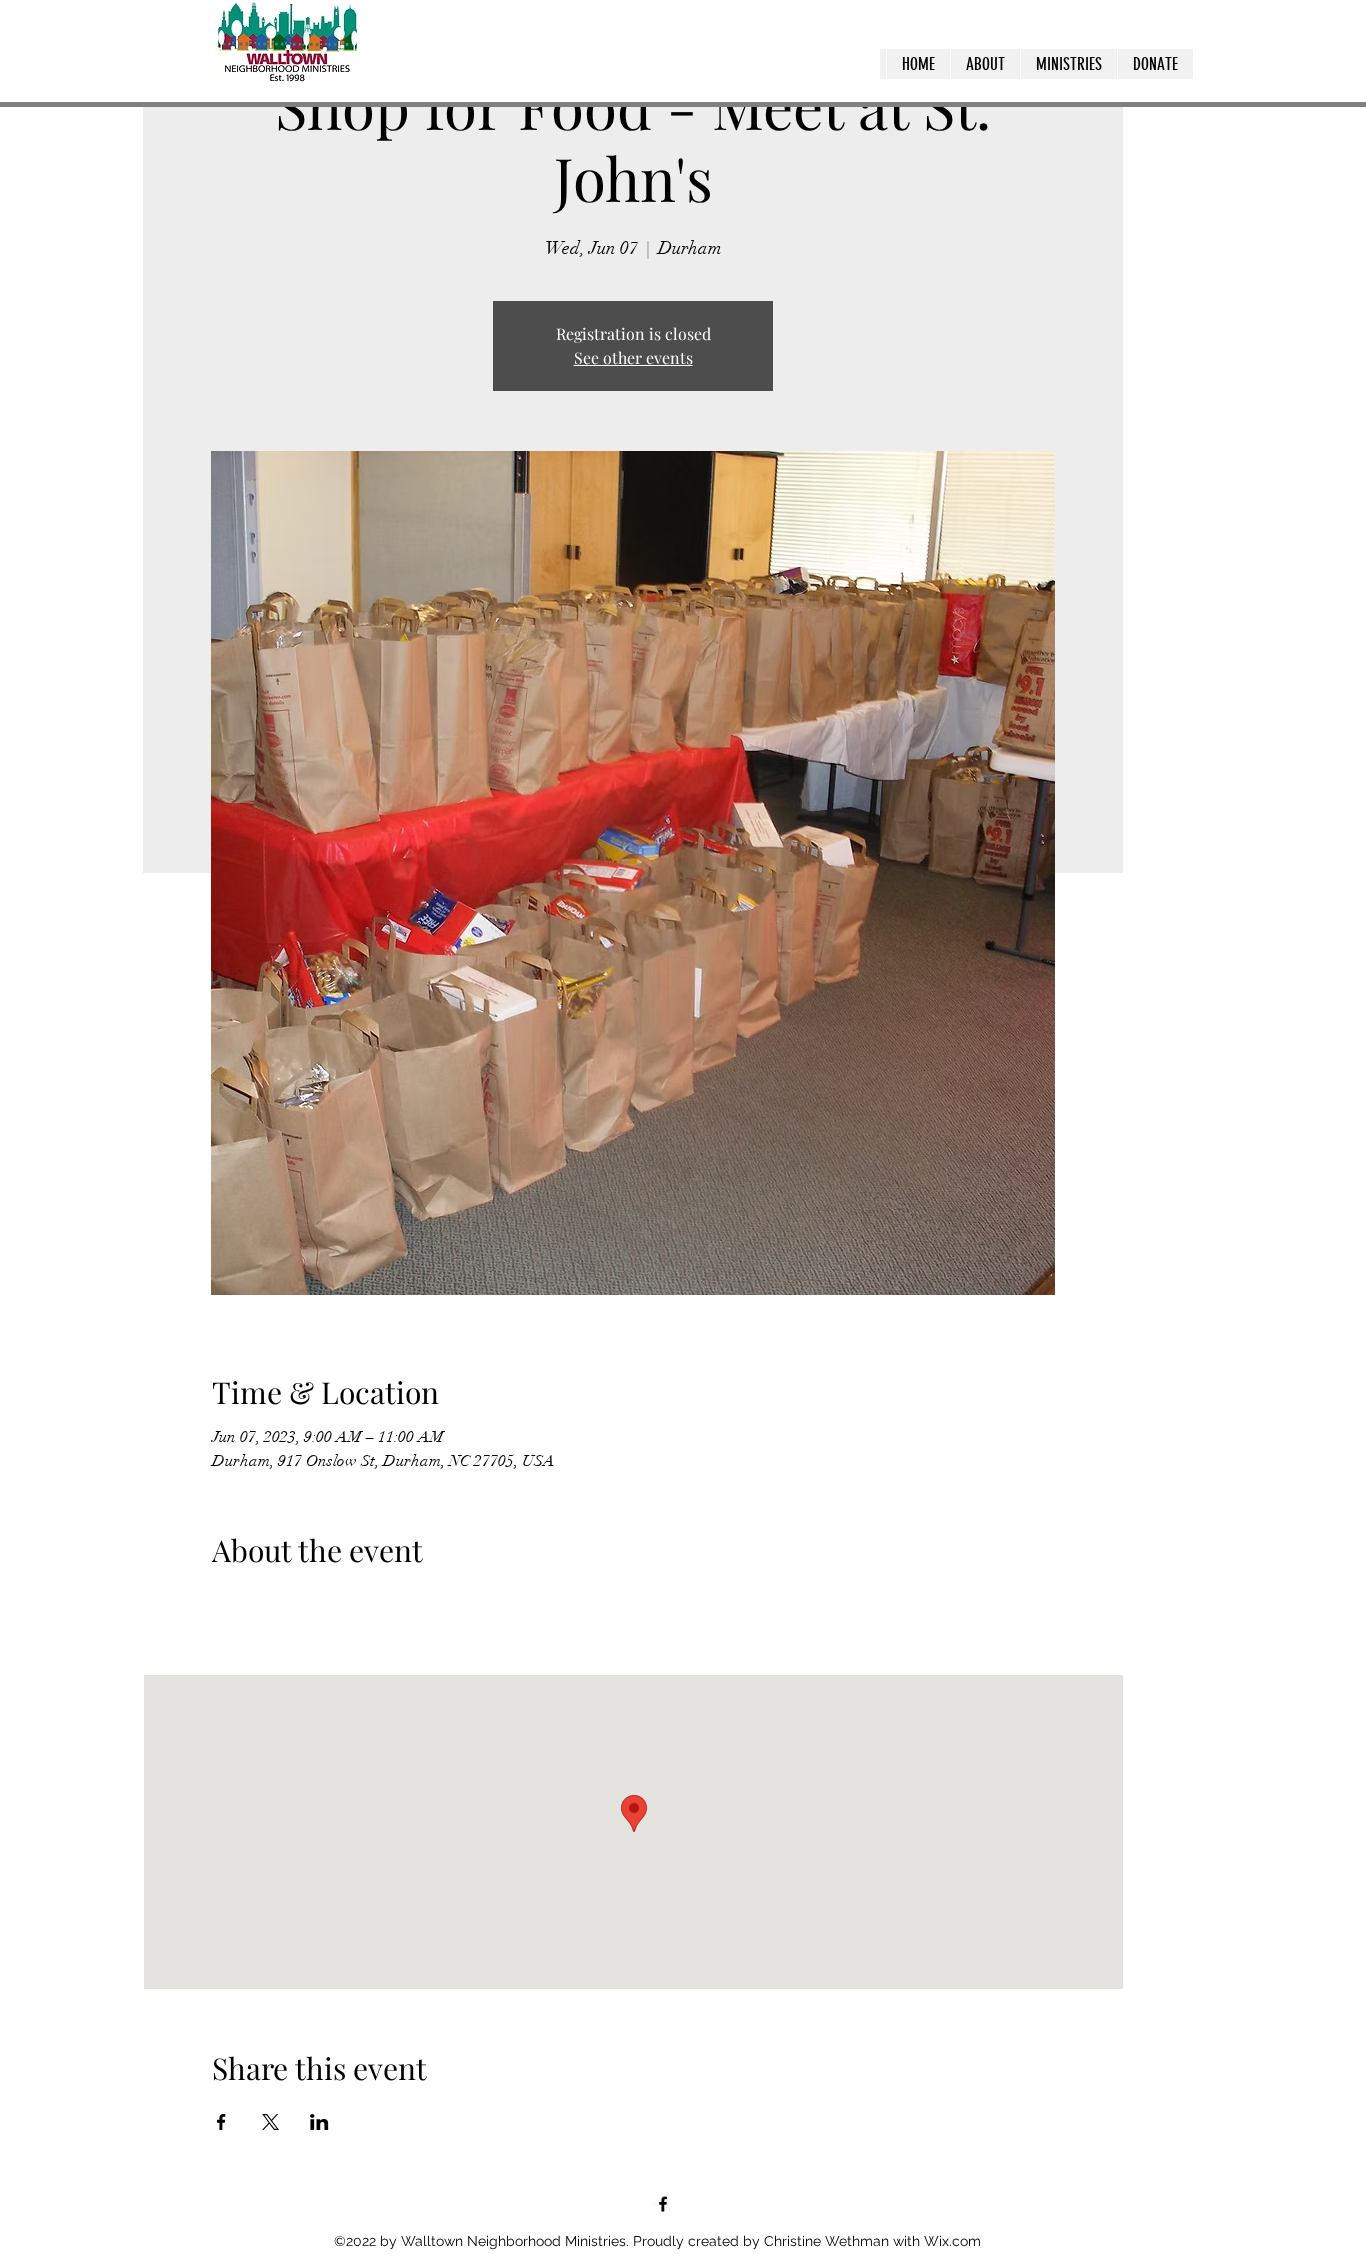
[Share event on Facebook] (221, 2122)
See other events (633, 357)
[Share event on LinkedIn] (319, 2122)
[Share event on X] (270, 2122)
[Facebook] (663, 2204)
